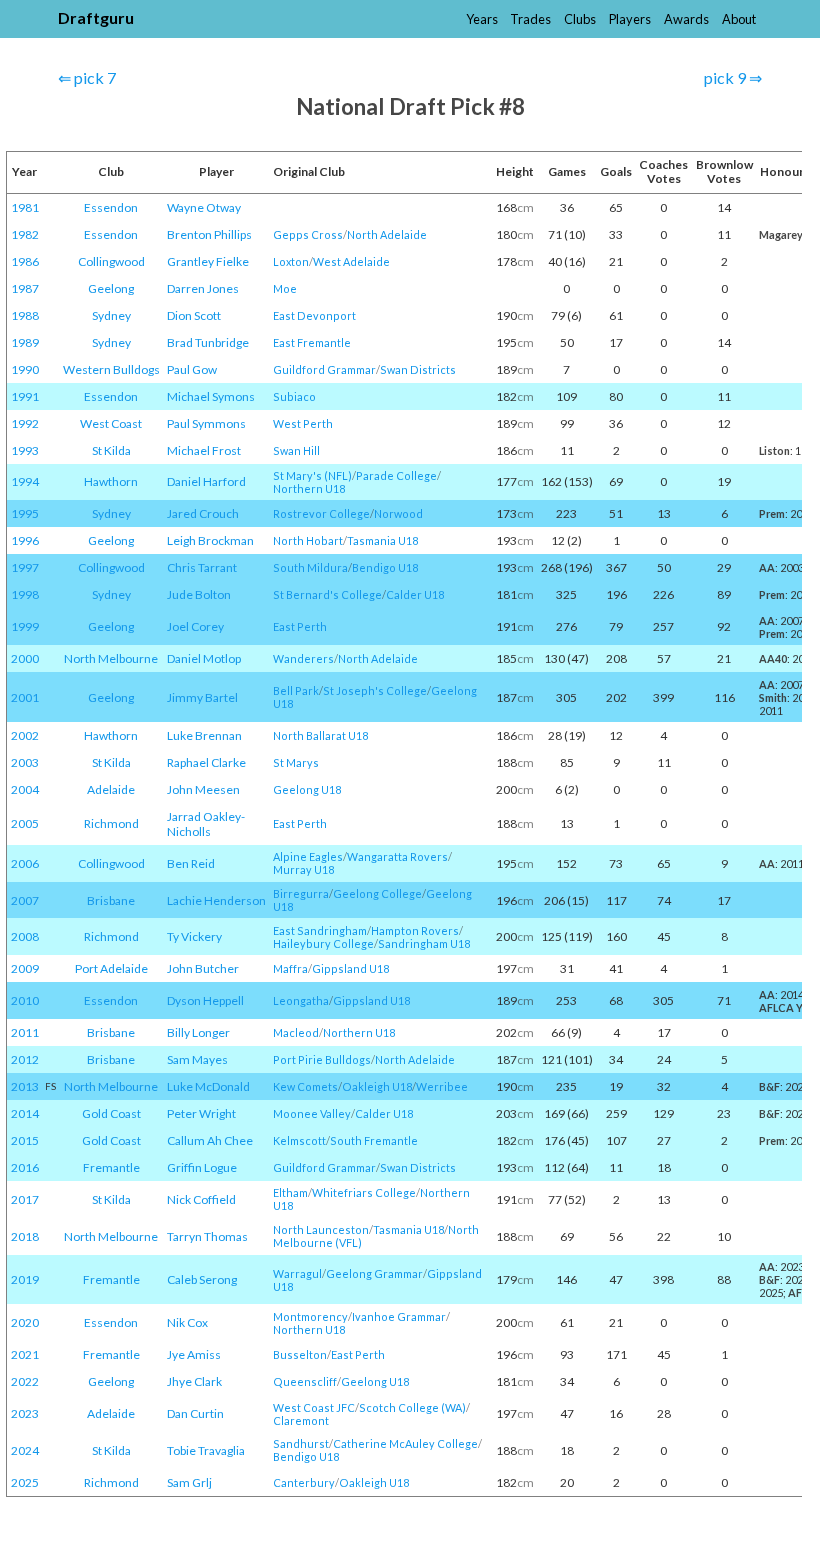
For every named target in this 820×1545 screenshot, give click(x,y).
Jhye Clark (194, 1381)
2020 (25, 1322)
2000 (25, 658)
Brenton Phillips (209, 234)
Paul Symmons (206, 423)
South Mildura (310, 567)
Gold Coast (111, 1113)
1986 (25, 261)
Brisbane (111, 900)
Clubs (580, 19)
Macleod (296, 1032)
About (739, 19)
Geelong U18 (307, 789)
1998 (25, 594)
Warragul (297, 1273)
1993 (25, 450)
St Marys (296, 762)
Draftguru (96, 17)
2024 (25, 1450)
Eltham (290, 1192)
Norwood (398, 513)
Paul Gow (192, 369)
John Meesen (203, 789)
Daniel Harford (206, 481)
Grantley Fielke (208, 261)
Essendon (111, 207)
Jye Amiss (194, 1354)
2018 (25, 1236)
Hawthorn (111, 481)
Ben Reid (191, 863)
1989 (25, 342)
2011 (25, 1032)
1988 (25, 315)
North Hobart (308, 540)
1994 (25, 481)
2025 (25, 1482)
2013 (25, 1086)
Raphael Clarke (206, 762)
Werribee (442, 1086)
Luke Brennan (204, 735)
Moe (285, 288)
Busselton (300, 1354)
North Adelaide (387, 234)
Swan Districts (418, 369)
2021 (25, 1354)
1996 (25, 540)
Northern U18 (309, 488)
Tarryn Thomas (207, 1236)
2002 (25, 735)
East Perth (300, 626)
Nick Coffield (201, 1199)
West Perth (303, 423)
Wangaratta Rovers (397, 856)
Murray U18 (303, 869)
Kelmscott (299, 1140)
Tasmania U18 (382, 540)
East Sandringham (320, 930)
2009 (25, 968)
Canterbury (304, 1482)
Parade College (396, 475)
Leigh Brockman (210, 540)
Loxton (291, 261)
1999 (25, 626)
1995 (25, 513)
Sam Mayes (197, 1059)
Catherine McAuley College (405, 1443)
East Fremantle (312, 342)
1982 (25, 234)
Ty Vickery (194, 936)
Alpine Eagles (308, 856)
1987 (25, 288)
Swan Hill (296, 450)
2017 (25, 1199)
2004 (25, 789)
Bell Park (296, 690)
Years (482, 19)
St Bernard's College (327, 594)
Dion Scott (194, 315)
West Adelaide (351, 261)
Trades (530, 19)
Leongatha (301, 1000)
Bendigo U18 (385, 567)
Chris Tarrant (202, 567)
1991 (25, 396)
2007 (25, 900)
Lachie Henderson (216, 900)
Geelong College (377, 893)
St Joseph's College (375, 690)
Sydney (111, 315)
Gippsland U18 (350, 968)
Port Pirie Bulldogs (322, 1059)
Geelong (111, 288)
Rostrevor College (321, 513)
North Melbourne (111, 658)
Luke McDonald (208, 1086)
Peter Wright (201, 1113)
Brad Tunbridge (208, 342)
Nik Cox (187, 1322)
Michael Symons (211, 396)
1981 (25, 207)
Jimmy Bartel (202, 697)
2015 (25, 1140)
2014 (25, 1113)
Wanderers (303, 658)
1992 (25, 423)
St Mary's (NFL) (312, 475)
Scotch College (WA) (412, 1407)
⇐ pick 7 (87, 77)
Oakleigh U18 (377, 1086)
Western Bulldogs (111, 369)
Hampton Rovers (415, 930)
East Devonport (314, 315)
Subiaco (294, 396)
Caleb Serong (202, 1279)
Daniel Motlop (204, 658)
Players (630, 19)
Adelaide (111, 789)
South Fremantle (374, 1140)
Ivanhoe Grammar (399, 1316)
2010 (25, 1000)
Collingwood (111, 261)
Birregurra (301, 893)
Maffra (290, 968)
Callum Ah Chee (210, 1140)
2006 (25, 863)
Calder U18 (415, 594)
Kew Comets (305, 1086)
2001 (25, 697)
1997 (25, 567)
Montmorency (310, 1316)
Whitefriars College (364, 1192)
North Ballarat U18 (320, 735)
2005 (25, 823)
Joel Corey (195, 626)
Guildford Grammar (324, 369)
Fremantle (111, 1167)
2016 (25, 1167)
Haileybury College (323, 943)
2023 (25, 1413)
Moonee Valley (312, 1113)
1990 (25, 369)
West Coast (111, 423)
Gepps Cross (308, 234)
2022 (25, 1381)
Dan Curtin (195, 1413)
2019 (25, 1279)
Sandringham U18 (424, 943)
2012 (25, 1059)
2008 (25, 936)
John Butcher (203, 968)
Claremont (301, 1420)
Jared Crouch (203, 513)
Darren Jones (203, 288)
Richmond (111, 823)
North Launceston (321, 1229)
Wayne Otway (204, 207)
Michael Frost (204, 450)
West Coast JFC (314, 1407)
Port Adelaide (111, 968)
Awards (686, 19)
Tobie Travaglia (206, 1450)
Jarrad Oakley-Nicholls (206, 824)
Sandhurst (301, 1443)
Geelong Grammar (374, 1273)
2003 (25, 762)
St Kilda (111, 450)
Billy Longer (198, 1032)
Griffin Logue (202, 1167)
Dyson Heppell (205, 1000)
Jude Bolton (199, 594)
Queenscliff (305, 1381)
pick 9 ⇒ (733, 77)
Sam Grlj (189, 1482)
